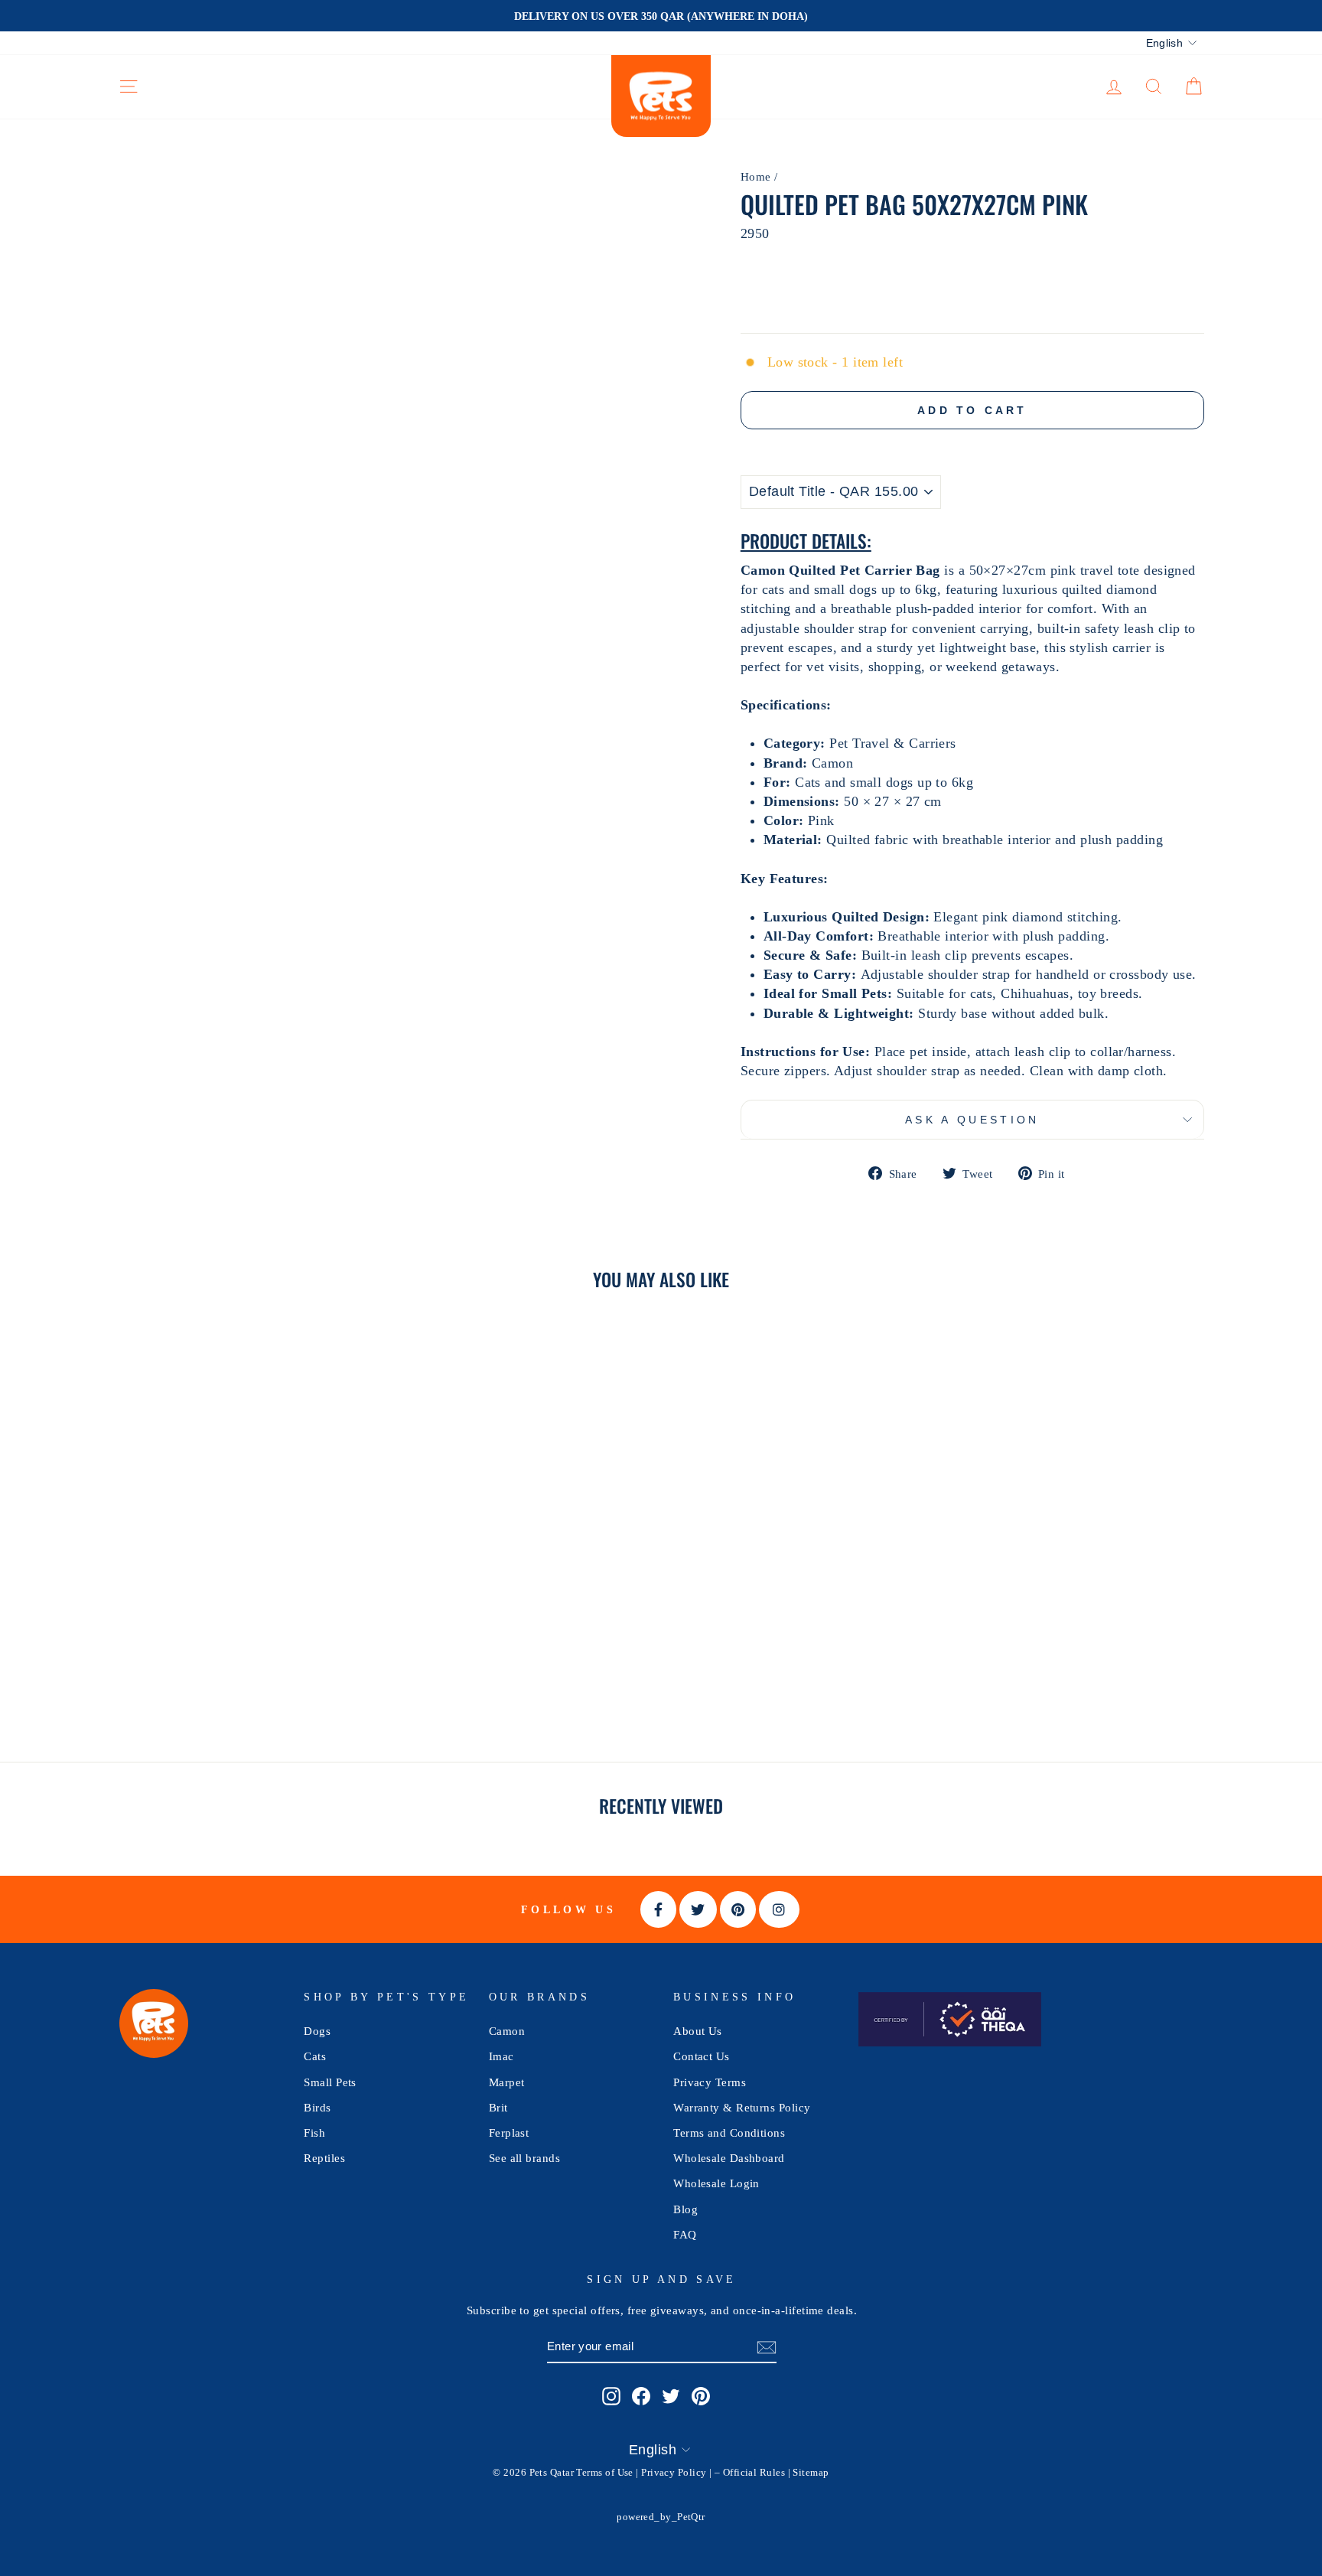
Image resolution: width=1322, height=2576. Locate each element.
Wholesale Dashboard (729, 2158)
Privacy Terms (710, 2082)
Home (756, 176)
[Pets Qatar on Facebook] (641, 2395)
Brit (498, 2107)
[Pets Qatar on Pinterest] (701, 2395)
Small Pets (330, 2082)
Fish (314, 2133)
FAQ (685, 2234)
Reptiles (324, 2158)
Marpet (507, 2082)
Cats (315, 2056)
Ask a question (972, 1120)
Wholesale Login (716, 2183)
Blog (685, 2209)
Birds (317, 2107)
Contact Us (702, 2056)
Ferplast (509, 2133)
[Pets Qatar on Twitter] (671, 2395)
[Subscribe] (767, 2347)
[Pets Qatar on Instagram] (611, 2395)
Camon (507, 2031)
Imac (501, 2056)
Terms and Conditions (729, 2133)
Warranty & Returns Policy (742, 2107)
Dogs (317, 2031)
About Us (698, 2031)
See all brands (524, 2158)
